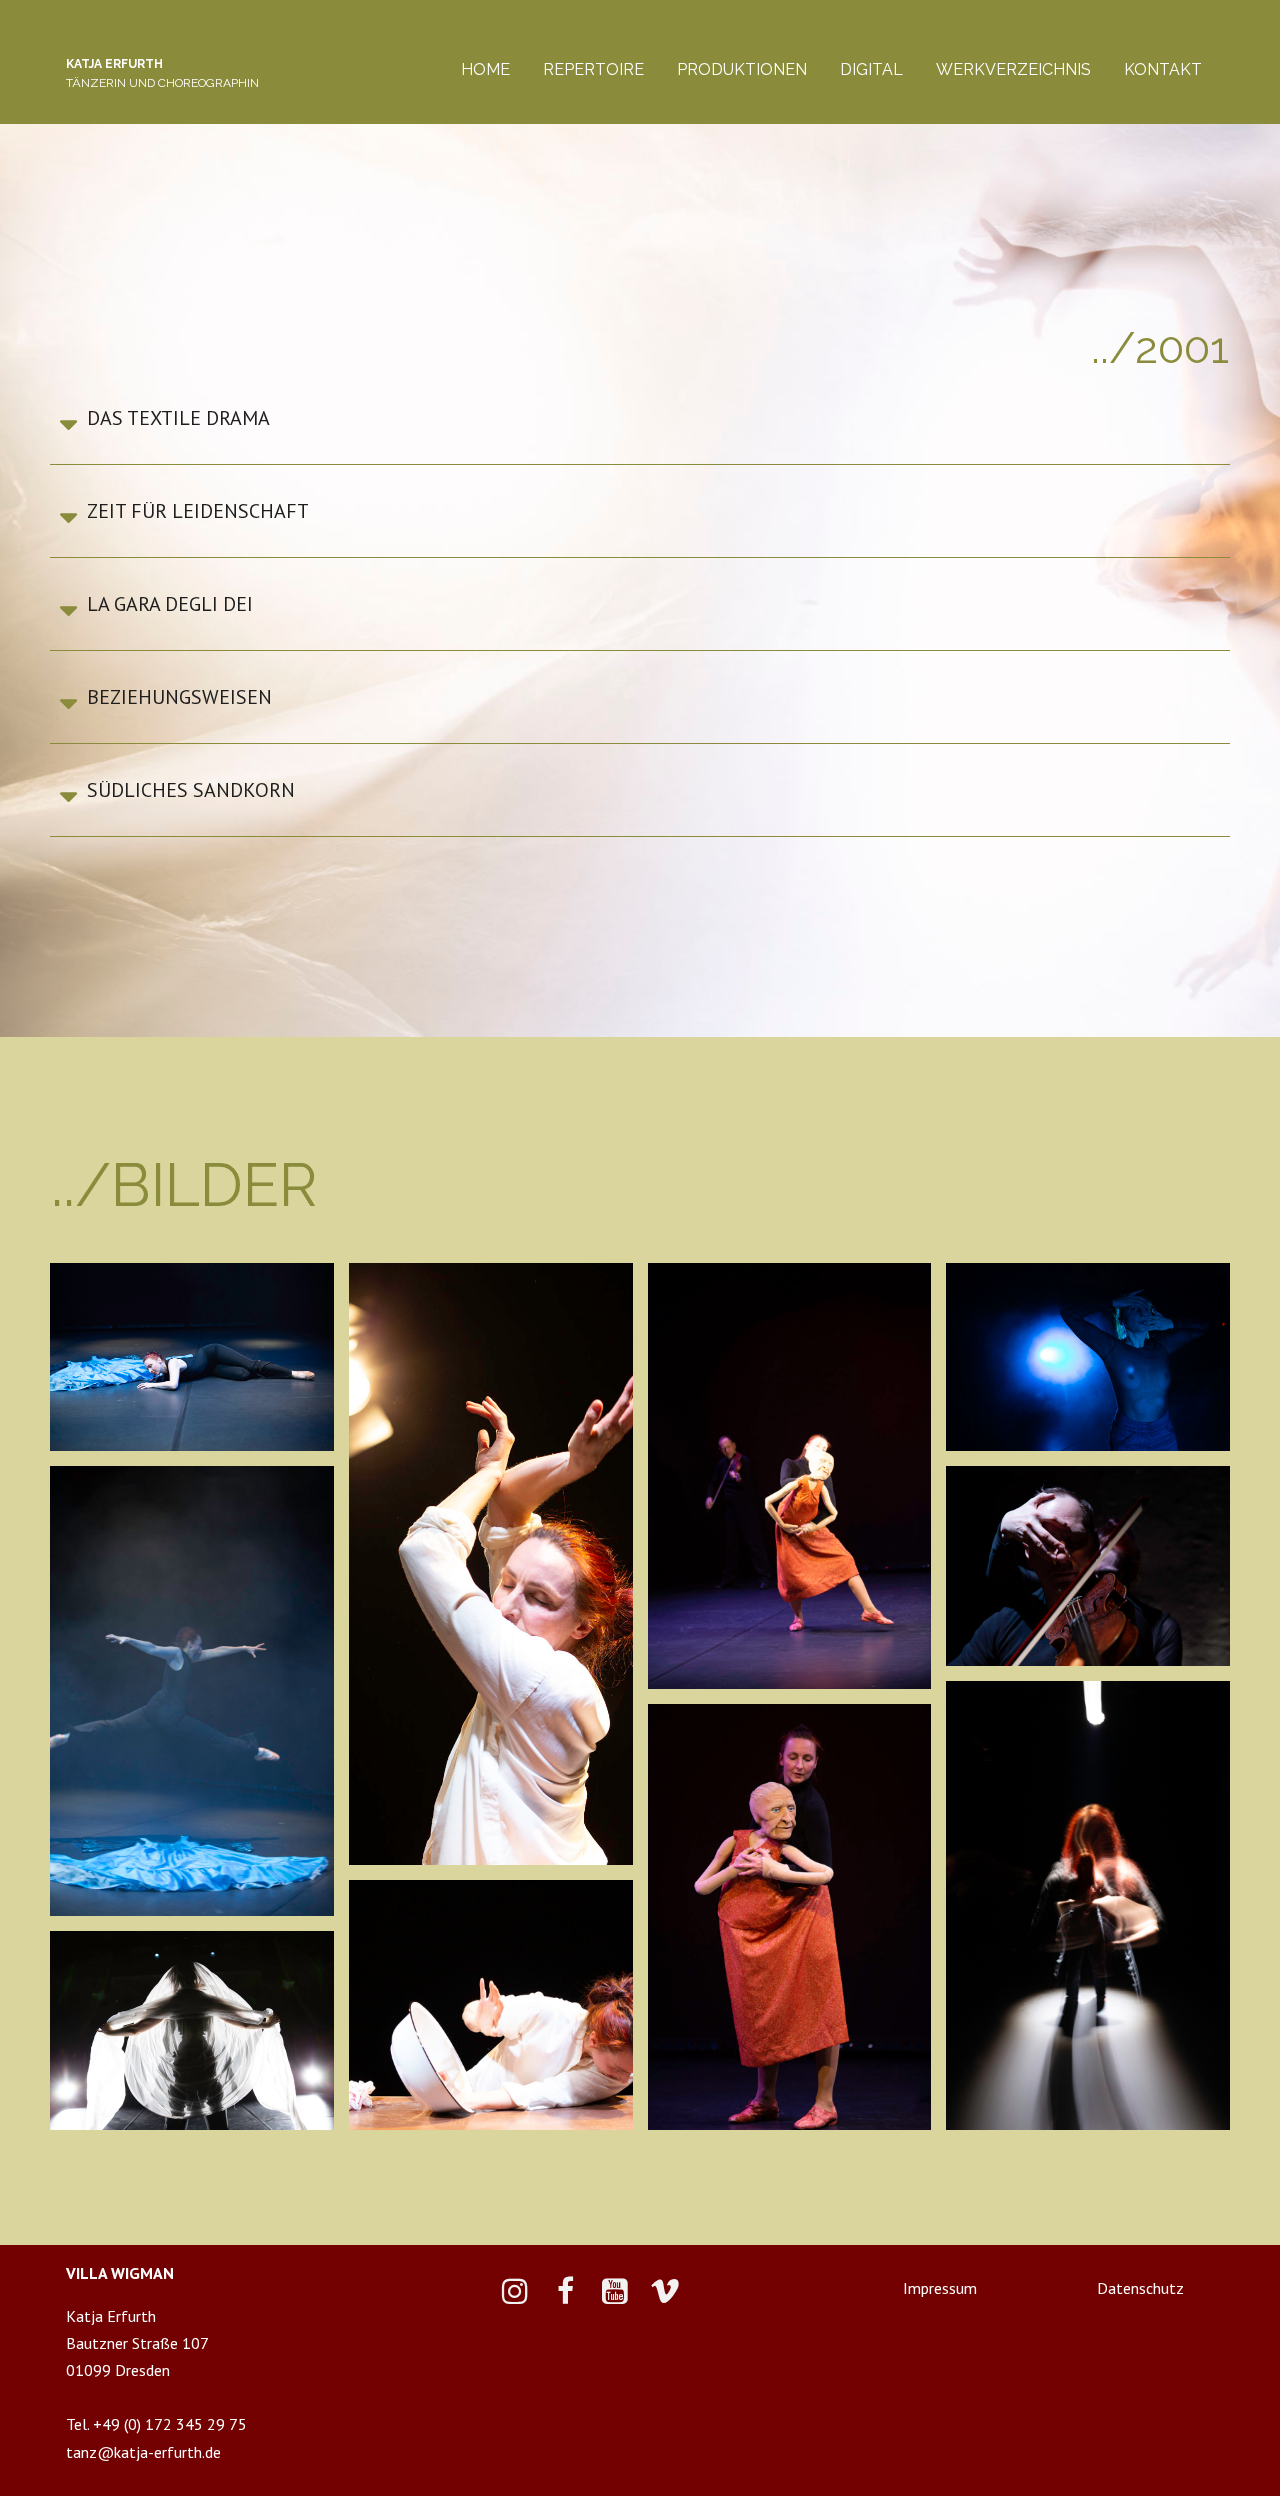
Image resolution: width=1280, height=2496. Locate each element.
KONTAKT (1163, 69)
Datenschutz (1140, 2289)
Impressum (940, 2289)
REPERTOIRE (593, 69)
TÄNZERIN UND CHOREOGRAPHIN (162, 83)
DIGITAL (871, 69)
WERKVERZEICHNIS (1013, 69)
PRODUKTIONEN (742, 69)
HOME (485, 69)
